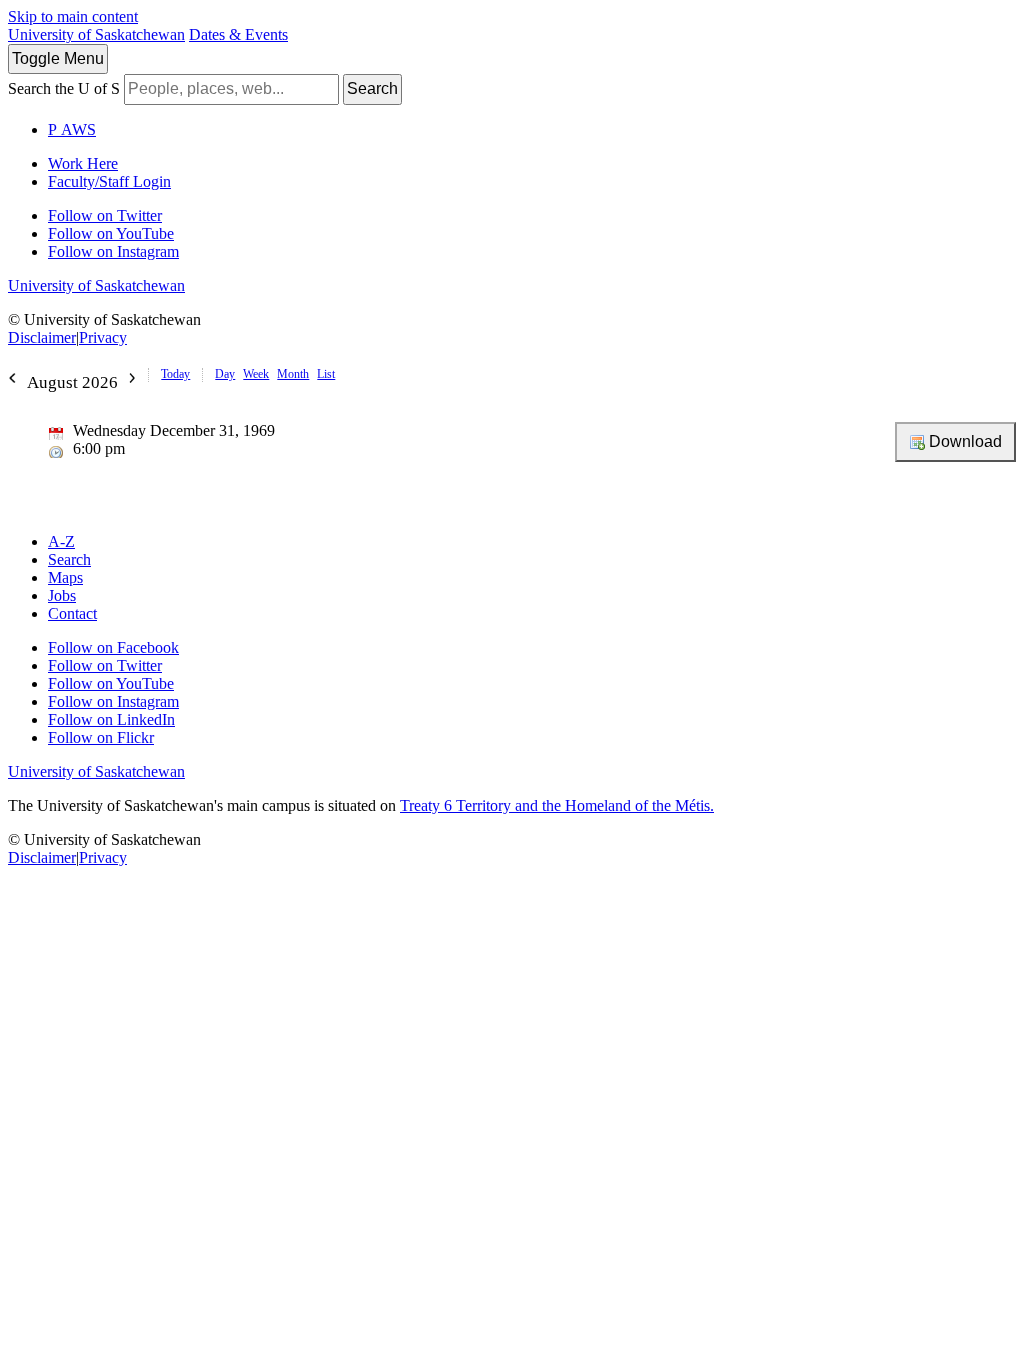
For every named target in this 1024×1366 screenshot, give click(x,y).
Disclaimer (42, 337)
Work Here (83, 163)
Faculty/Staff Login (109, 181)
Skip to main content (73, 16)
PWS (72, 129)
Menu (58, 58)
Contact (72, 613)
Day (225, 374)
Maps (65, 577)
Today (175, 374)
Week (256, 374)
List (326, 374)
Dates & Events (238, 34)
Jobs (62, 595)
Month (293, 374)
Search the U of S (64, 88)
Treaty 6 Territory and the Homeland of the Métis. (557, 805)
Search (372, 88)
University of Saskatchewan (96, 34)
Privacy (103, 337)
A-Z (61, 541)
